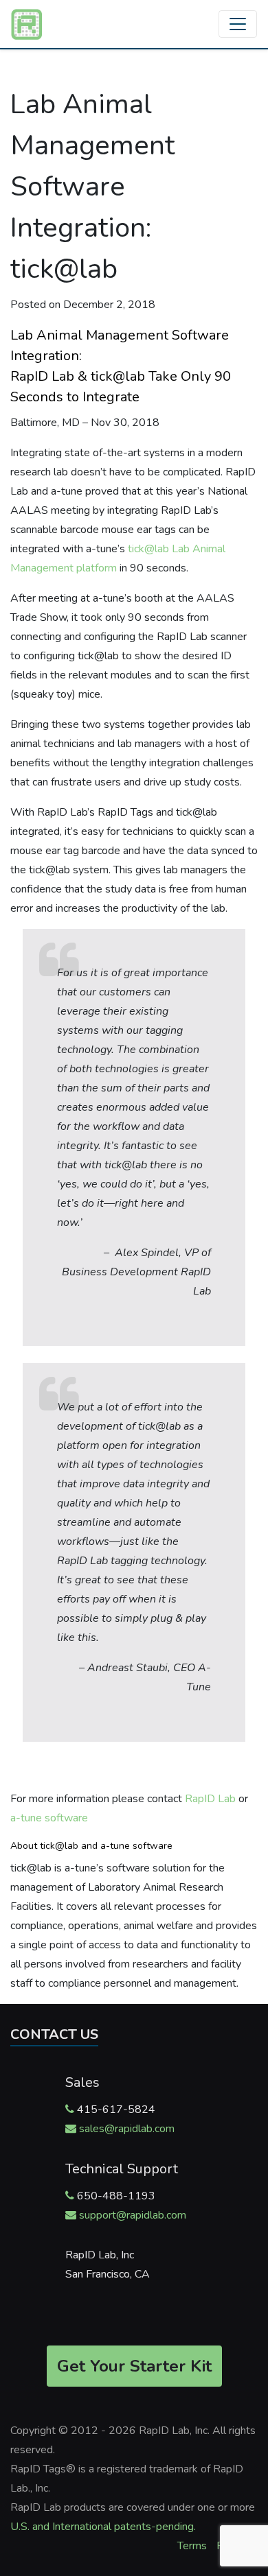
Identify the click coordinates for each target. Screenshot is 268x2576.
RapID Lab (210, 1799)
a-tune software (49, 1818)
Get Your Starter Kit (134, 2366)
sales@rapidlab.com (127, 2129)
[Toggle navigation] (238, 24)
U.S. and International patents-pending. (103, 2527)
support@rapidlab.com (133, 2215)
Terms (192, 2546)
